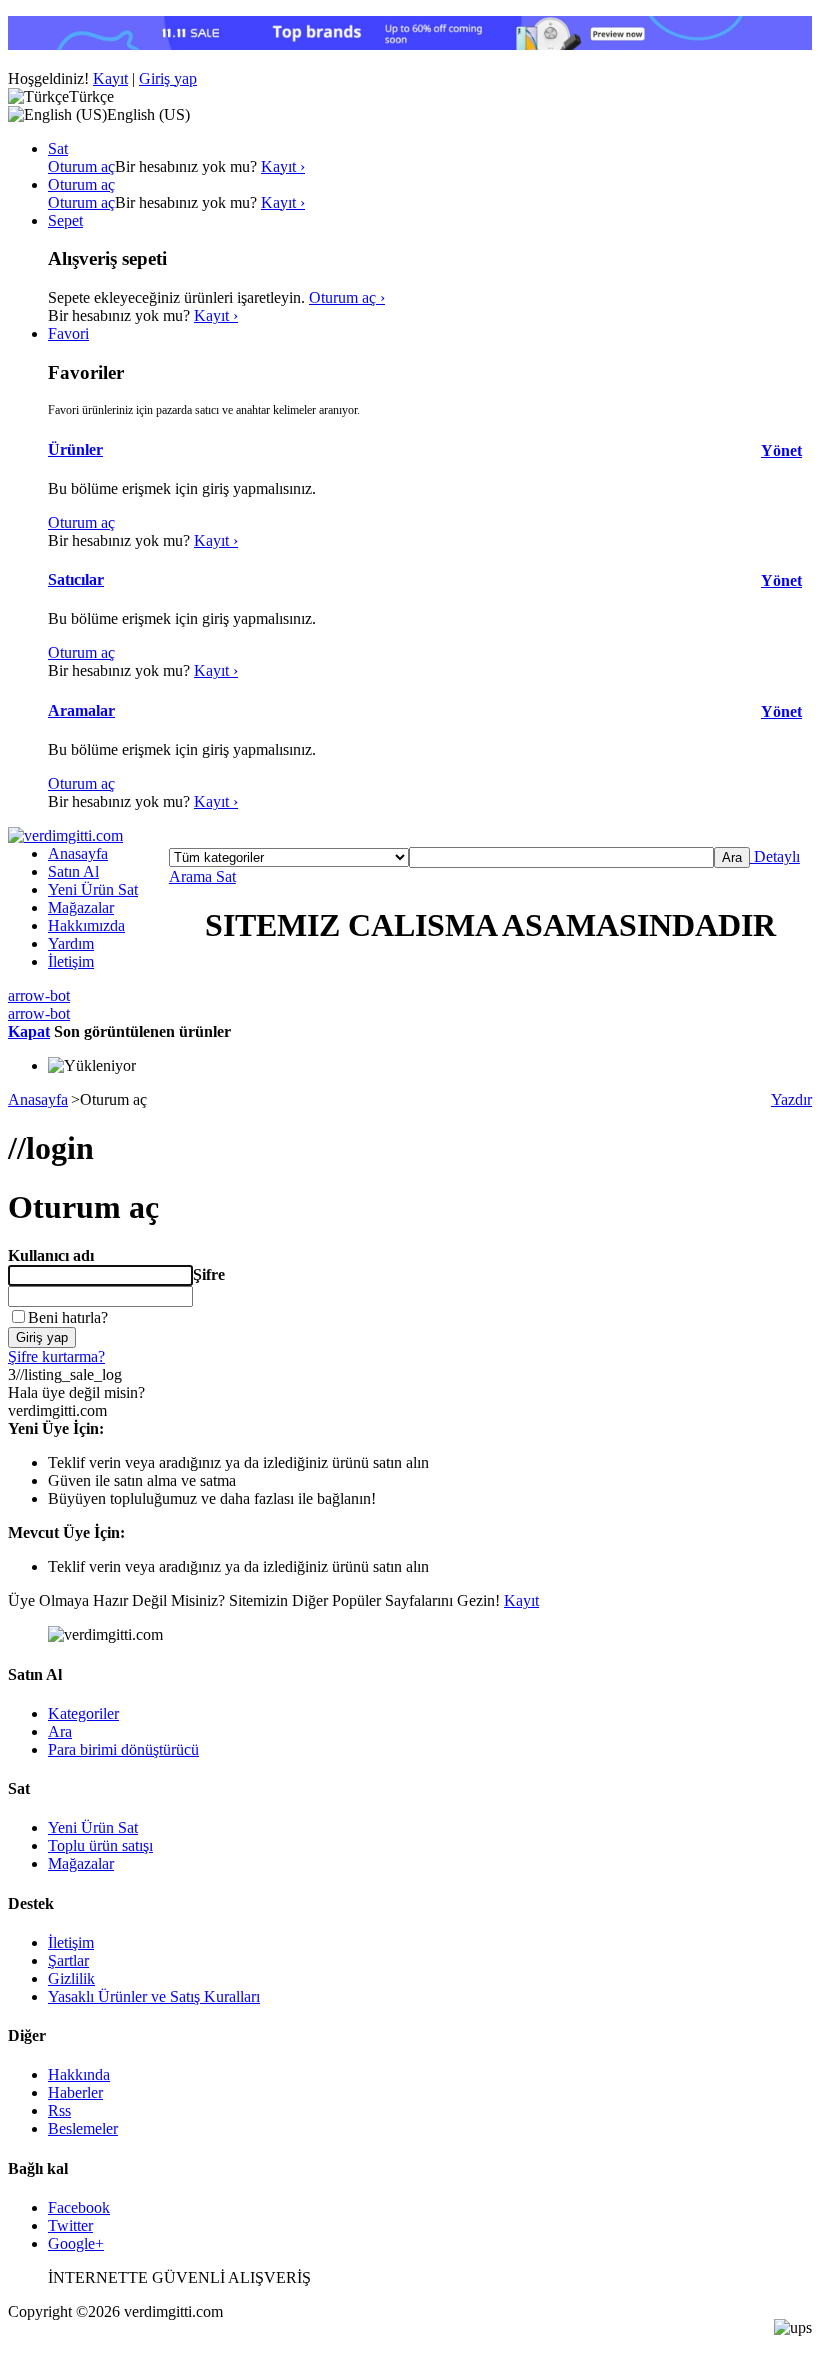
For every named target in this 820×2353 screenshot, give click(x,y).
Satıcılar (76, 579)
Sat (224, 876)
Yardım (71, 943)
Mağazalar (81, 907)
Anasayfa (78, 853)
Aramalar (81, 710)
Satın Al (73, 871)
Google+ (76, 2243)
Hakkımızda (86, 925)
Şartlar (68, 1960)
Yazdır (791, 1099)
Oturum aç (81, 166)
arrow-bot (39, 995)
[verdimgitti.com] (65, 835)
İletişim (71, 961)
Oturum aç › (347, 297)
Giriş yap (168, 78)
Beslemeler (83, 2128)
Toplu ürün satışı (100, 1845)
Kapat (29, 1031)
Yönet (781, 450)
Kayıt (110, 78)
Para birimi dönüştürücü (123, 1749)
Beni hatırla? (68, 1317)
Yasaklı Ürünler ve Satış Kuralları (154, 1996)
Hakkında (79, 2074)
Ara (60, 1731)
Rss (59, 2110)
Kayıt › (283, 166)
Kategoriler (83, 1713)
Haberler (75, 2092)
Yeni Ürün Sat (93, 889)
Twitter (70, 2225)
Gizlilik (71, 1978)
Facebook (79, 2207)
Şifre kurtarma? (56, 1356)
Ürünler (75, 449)
